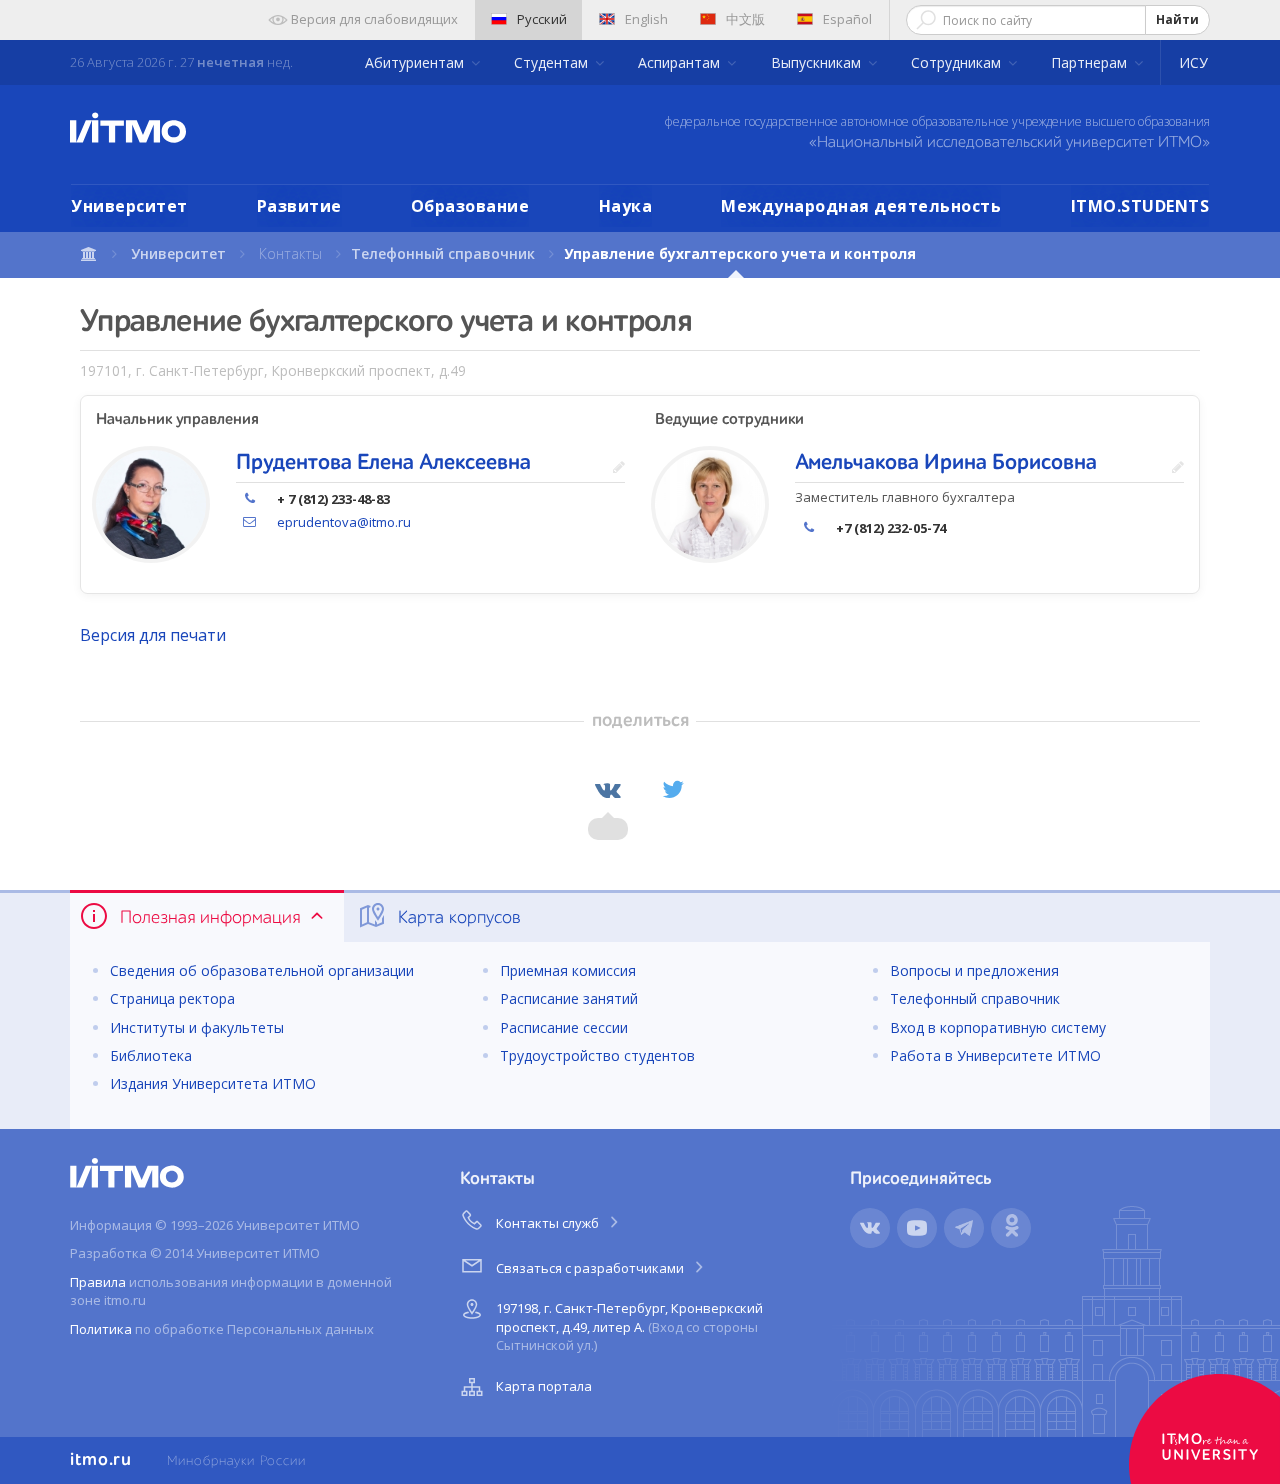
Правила (98, 1282)
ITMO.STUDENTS (1140, 206)
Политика (101, 1329)
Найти (1177, 19)
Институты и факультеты (197, 1027)
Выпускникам (818, 62)
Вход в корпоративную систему (998, 1027)
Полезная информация (210, 918)
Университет (129, 206)
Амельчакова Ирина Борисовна (946, 463)
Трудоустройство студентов (597, 1055)
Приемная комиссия (568, 970)
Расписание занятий (569, 998)
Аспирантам (681, 62)
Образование (470, 206)
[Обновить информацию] (619, 468)
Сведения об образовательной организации (262, 970)
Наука (626, 206)
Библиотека (151, 1055)
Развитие (299, 206)
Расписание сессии (564, 1027)
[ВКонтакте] (608, 790)
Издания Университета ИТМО (213, 1083)
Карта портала (544, 1386)
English (646, 19)
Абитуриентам (416, 62)
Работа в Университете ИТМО (995, 1055)
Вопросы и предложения (974, 970)
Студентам (553, 62)
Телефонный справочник (443, 253)
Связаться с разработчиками (591, 1268)
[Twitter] (673, 790)
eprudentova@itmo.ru (344, 522)
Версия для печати (153, 635)
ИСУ (1193, 62)
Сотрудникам (958, 62)
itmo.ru (101, 1460)
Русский (542, 19)
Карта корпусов (457, 918)
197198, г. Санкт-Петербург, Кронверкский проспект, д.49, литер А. (629, 1326)
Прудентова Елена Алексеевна (383, 463)
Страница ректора (172, 998)
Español (847, 19)
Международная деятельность (861, 206)
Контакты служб (549, 1223)
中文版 (745, 19)
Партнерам (1091, 62)
